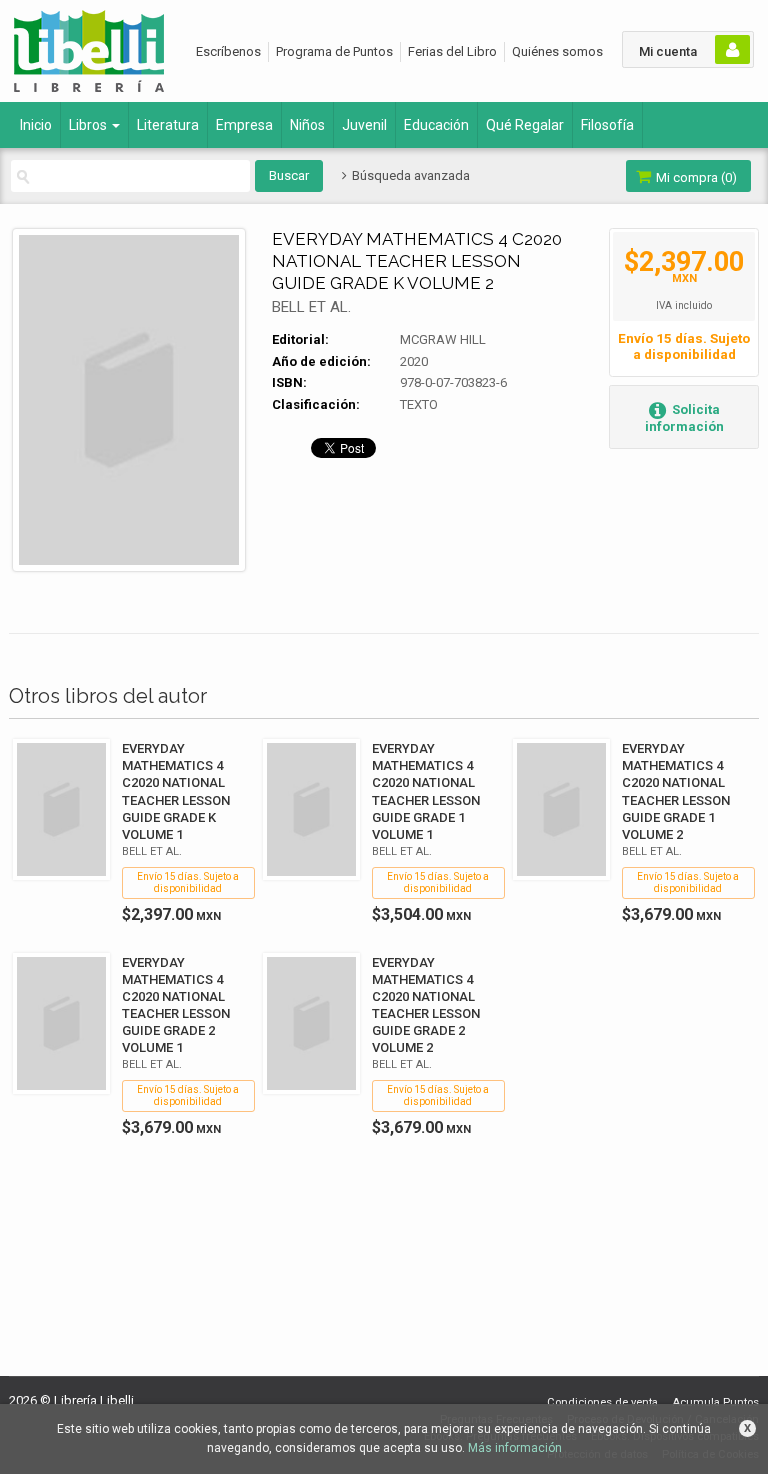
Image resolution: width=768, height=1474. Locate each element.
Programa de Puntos (334, 51)
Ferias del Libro (452, 51)
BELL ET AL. (311, 307)
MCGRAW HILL (443, 339)
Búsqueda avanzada (409, 175)
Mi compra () (695, 177)
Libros (89, 125)
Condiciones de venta (602, 1402)
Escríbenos (228, 51)
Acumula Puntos (715, 1402)
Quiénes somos (557, 51)
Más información (515, 1448)
